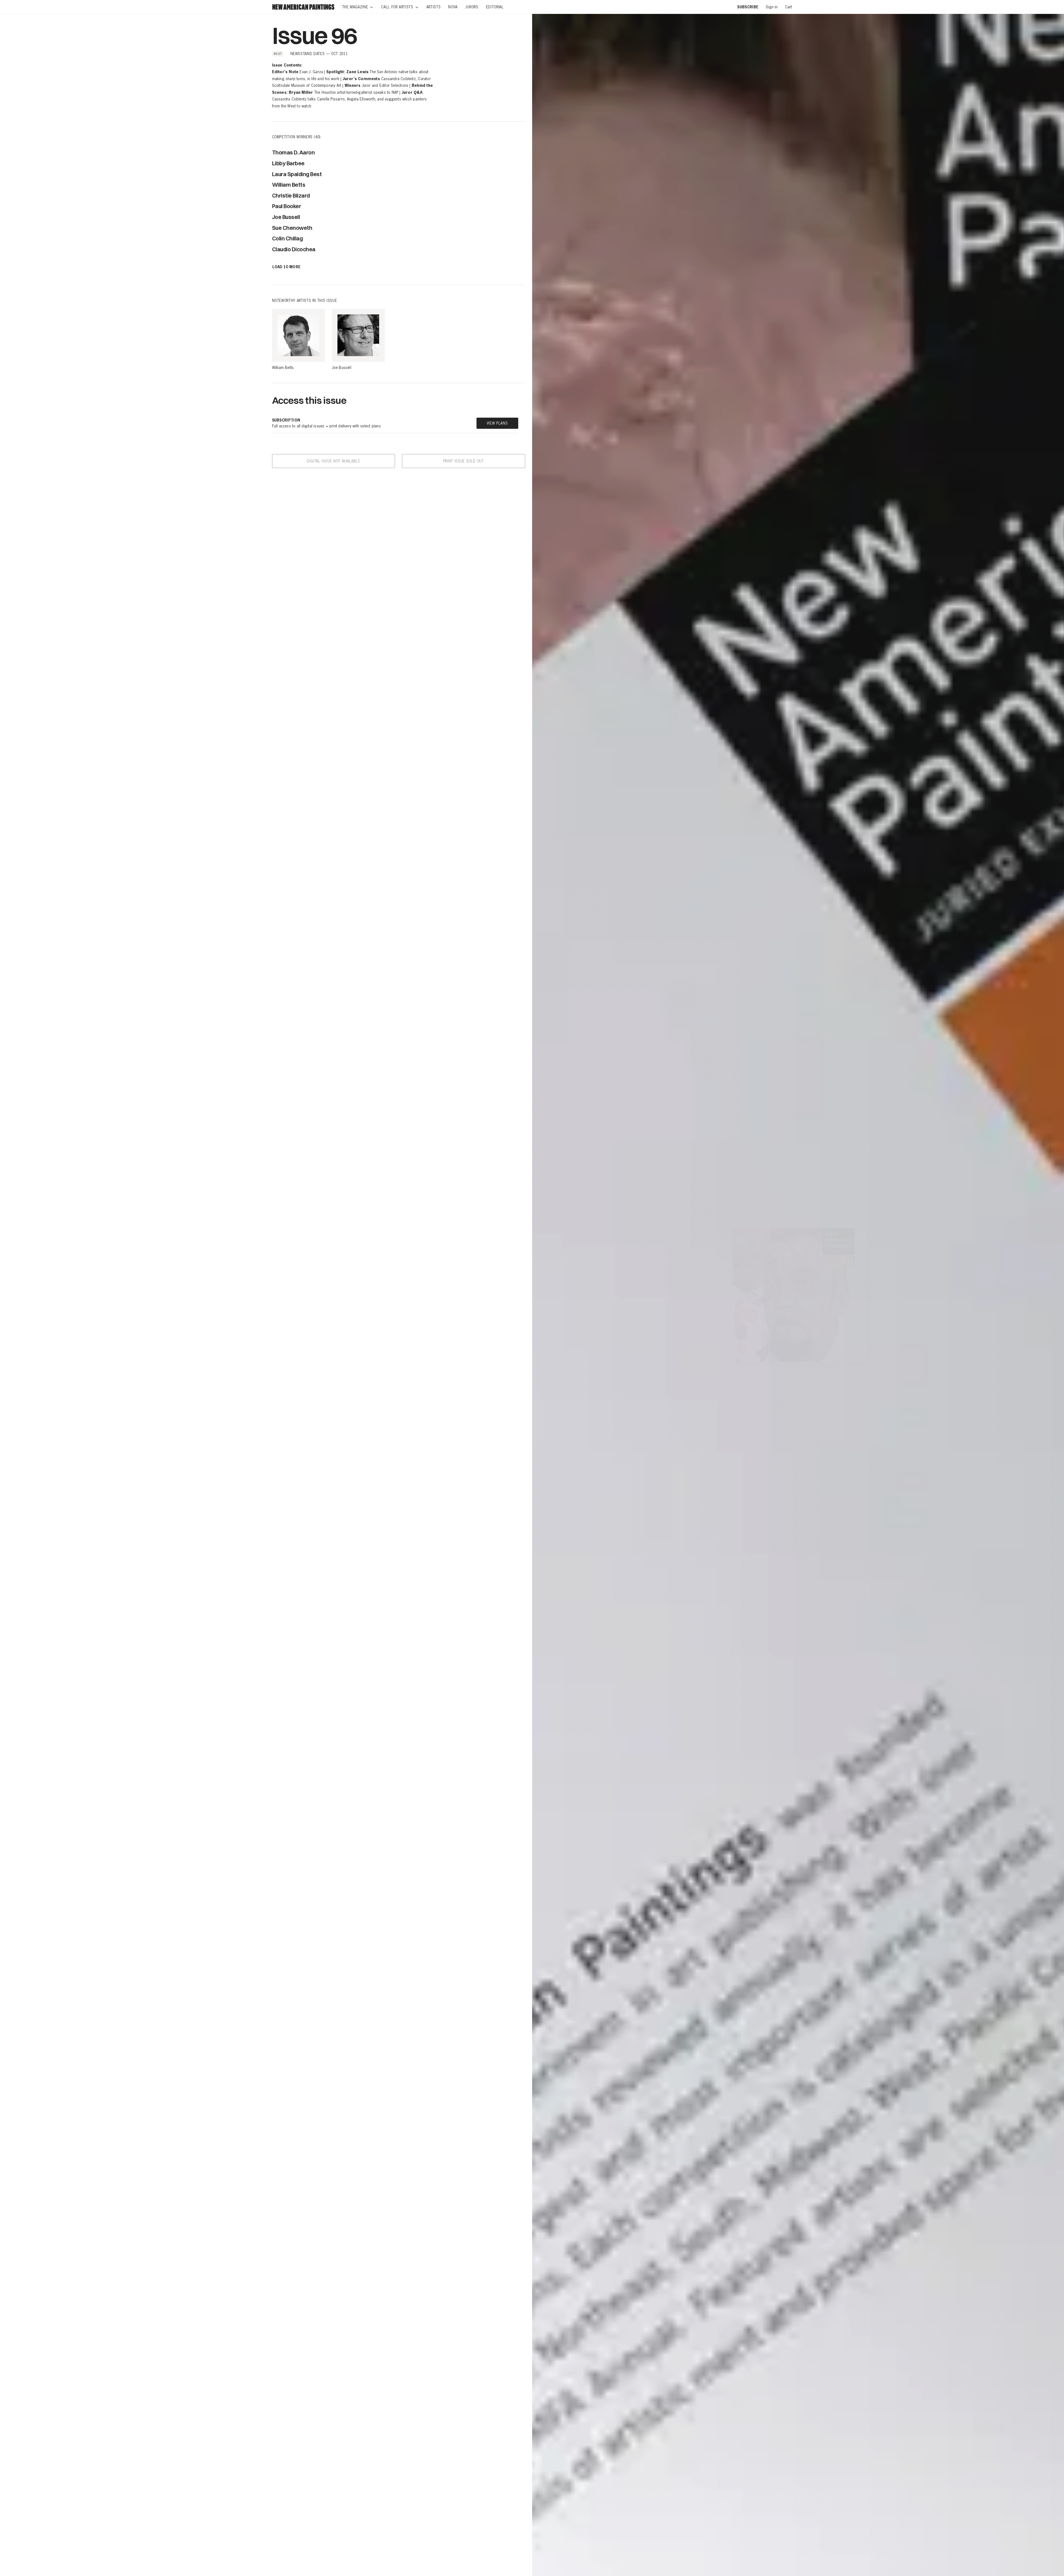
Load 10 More (287, 267)
